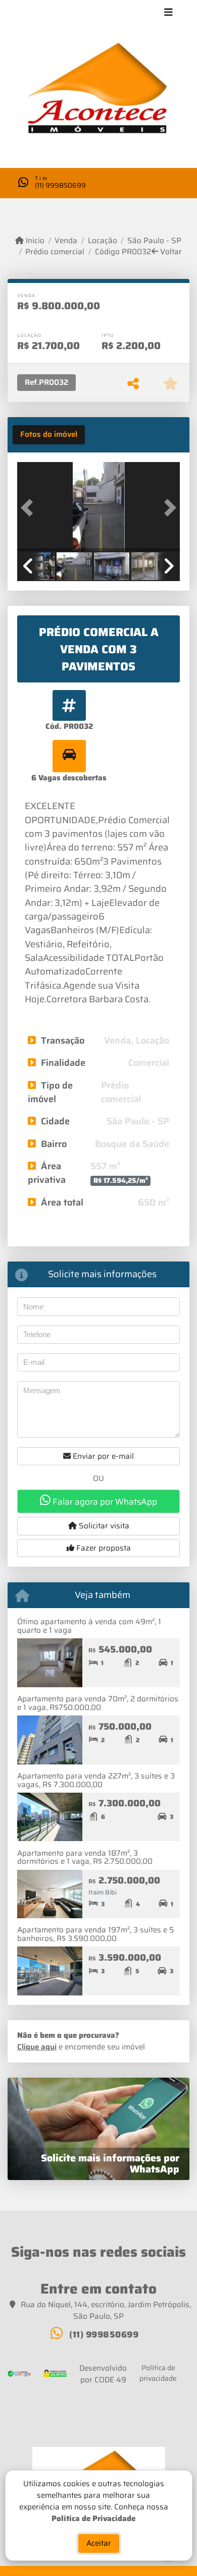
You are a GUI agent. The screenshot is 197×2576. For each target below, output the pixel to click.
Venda (66, 241)
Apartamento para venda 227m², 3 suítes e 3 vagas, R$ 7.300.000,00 (96, 1780)
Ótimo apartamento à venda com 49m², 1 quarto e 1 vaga (89, 1626)
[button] (29, 508)
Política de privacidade (158, 2373)
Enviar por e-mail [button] (102, 1456)
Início (34, 241)
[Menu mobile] (98, 92)
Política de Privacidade (93, 2518)
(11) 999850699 (60, 185)
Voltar (170, 252)
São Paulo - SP (154, 241)
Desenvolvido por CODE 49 (103, 2374)
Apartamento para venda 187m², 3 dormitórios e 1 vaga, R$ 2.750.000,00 (85, 1857)
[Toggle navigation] (168, 14)
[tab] (49, 435)
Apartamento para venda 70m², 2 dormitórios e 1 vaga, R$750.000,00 (98, 1703)
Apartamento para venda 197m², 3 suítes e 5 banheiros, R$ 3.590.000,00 (95, 1934)
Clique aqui (37, 2047)
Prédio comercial (55, 252)
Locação (102, 241)
